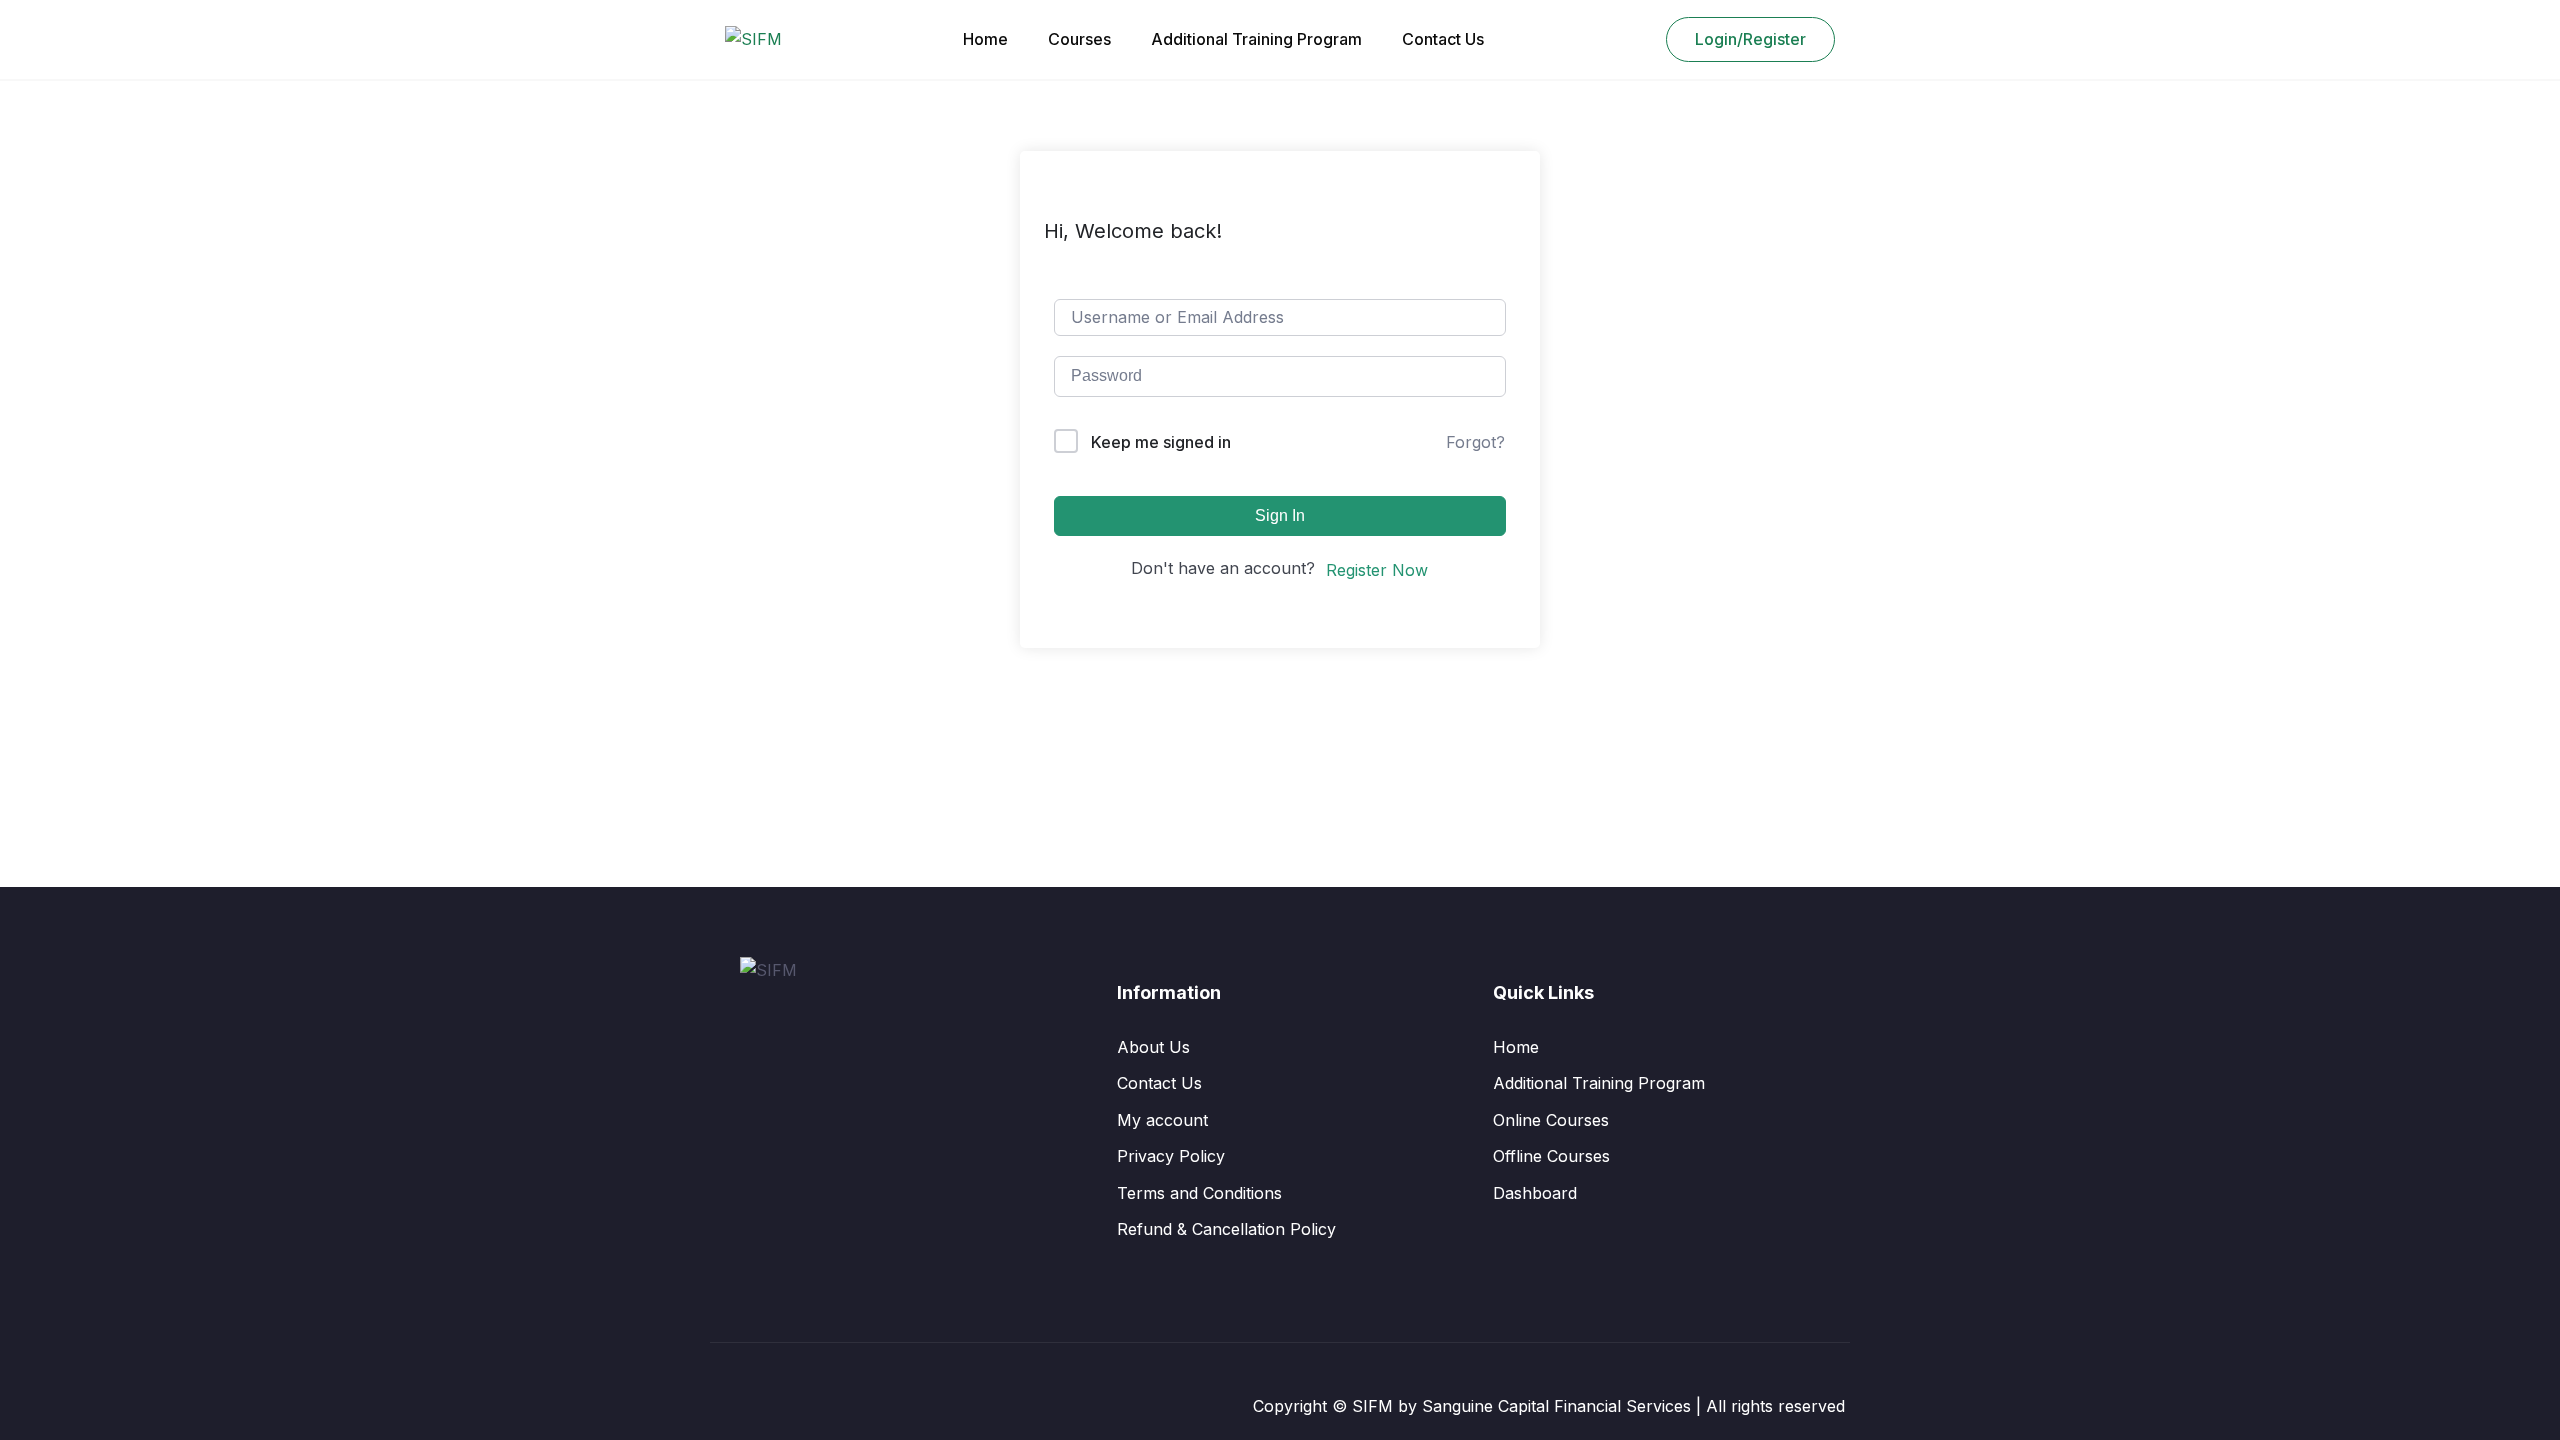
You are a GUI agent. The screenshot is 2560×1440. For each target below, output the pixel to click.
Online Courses (1551, 1120)
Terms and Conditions (1199, 1193)
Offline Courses (1551, 1156)
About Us (1153, 1047)
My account (1162, 1120)
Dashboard (1535, 1193)
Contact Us (1443, 39)
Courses (1079, 39)
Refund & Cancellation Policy (1226, 1229)
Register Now (1377, 570)
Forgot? (1475, 442)
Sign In (1280, 515)
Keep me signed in (1161, 442)
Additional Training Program (1256, 39)
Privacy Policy (1171, 1156)
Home (985, 39)
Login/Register (1750, 39)
